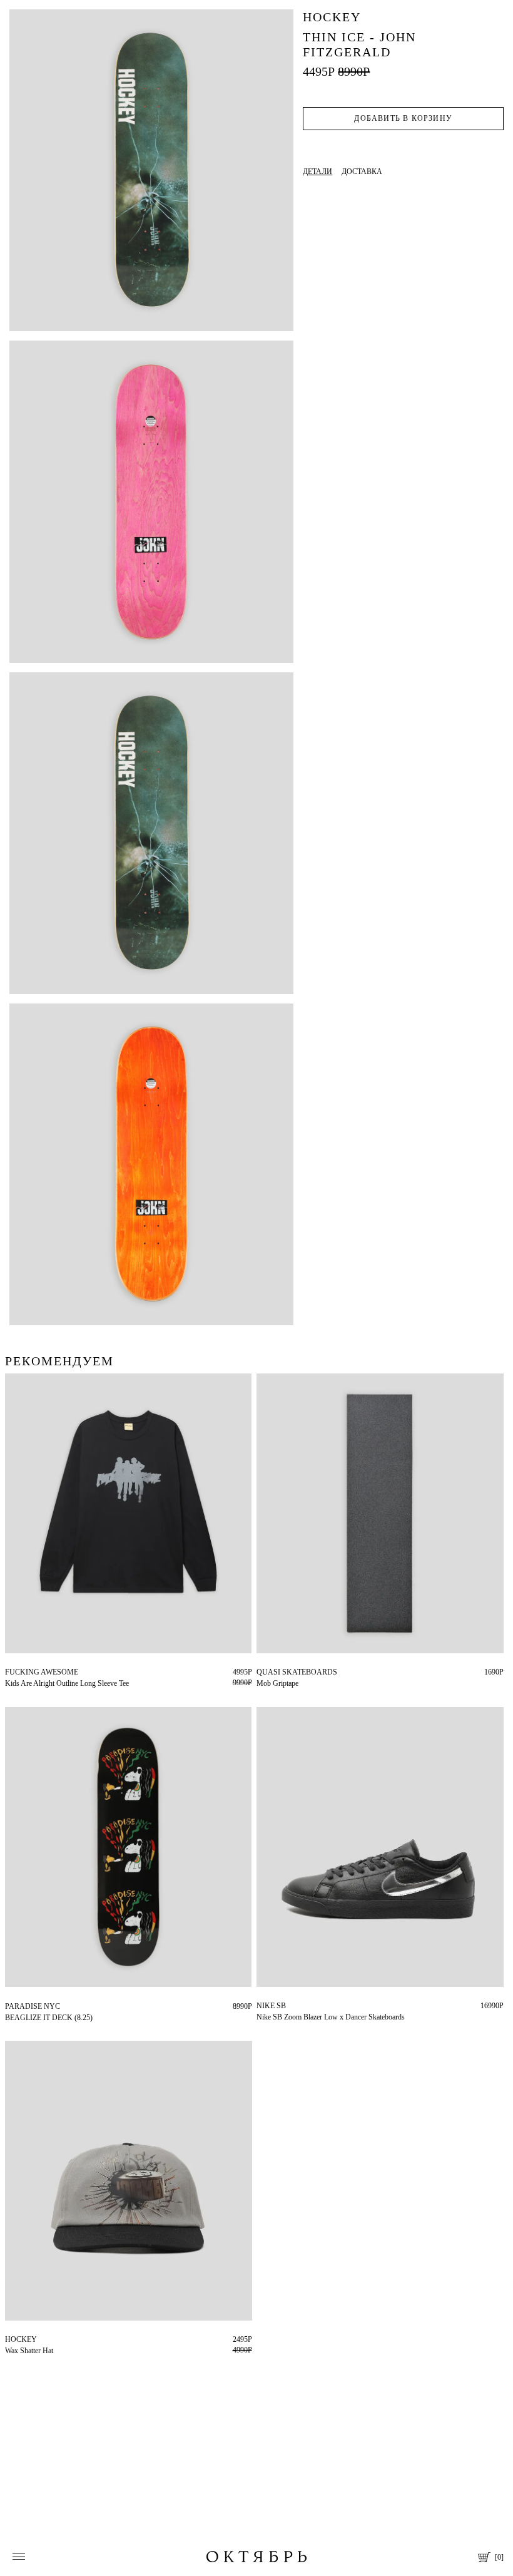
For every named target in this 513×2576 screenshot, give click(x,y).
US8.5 (344, 2006)
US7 (323, 2006)
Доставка (362, 172)
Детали (317, 172)
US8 (286, 2006)
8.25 (12, 2006)
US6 (304, 2006)
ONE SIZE (273, 1672)
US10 (265, 2006)
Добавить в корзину (403, 118)
